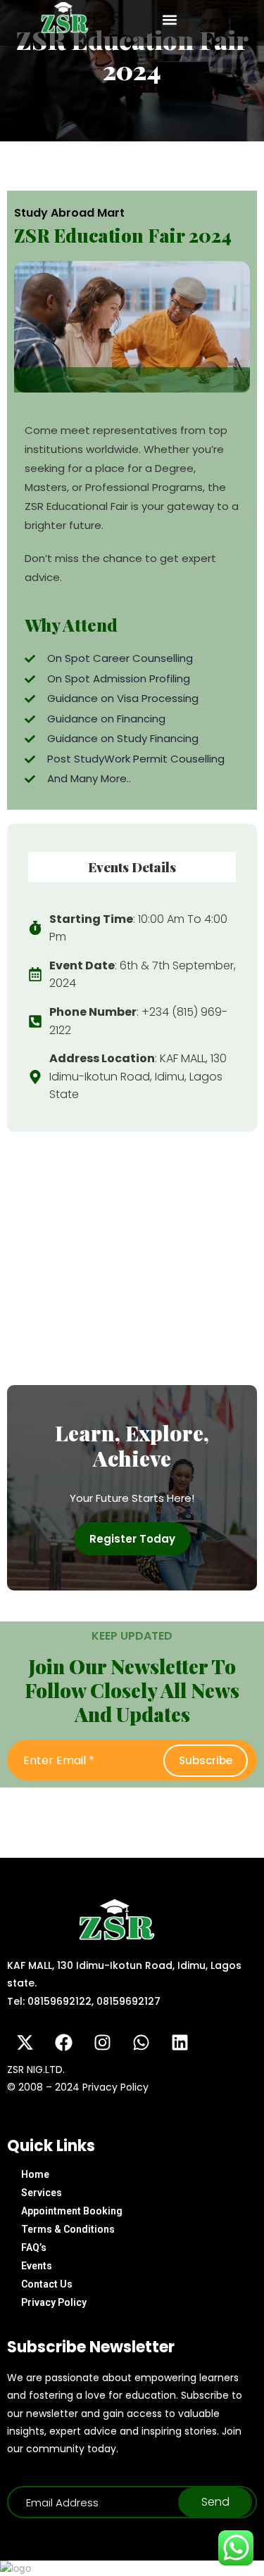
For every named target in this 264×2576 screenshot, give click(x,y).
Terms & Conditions (68, 2229)
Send (215, 2502)
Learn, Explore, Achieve (132, 1446)
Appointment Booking (72, 2211)
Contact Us (47, 2284)
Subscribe (206, 1760)
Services (42, 2193)
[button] (170, 19)
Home (35, 2174)
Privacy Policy (54, 2302)
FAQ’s (34, 2247)
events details (132, 867)
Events (37, 2266)
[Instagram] (102, 2043)
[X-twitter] (25, 2043)
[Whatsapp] (141, 2043)
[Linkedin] (180, 2043)
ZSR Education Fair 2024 (123, 235)
